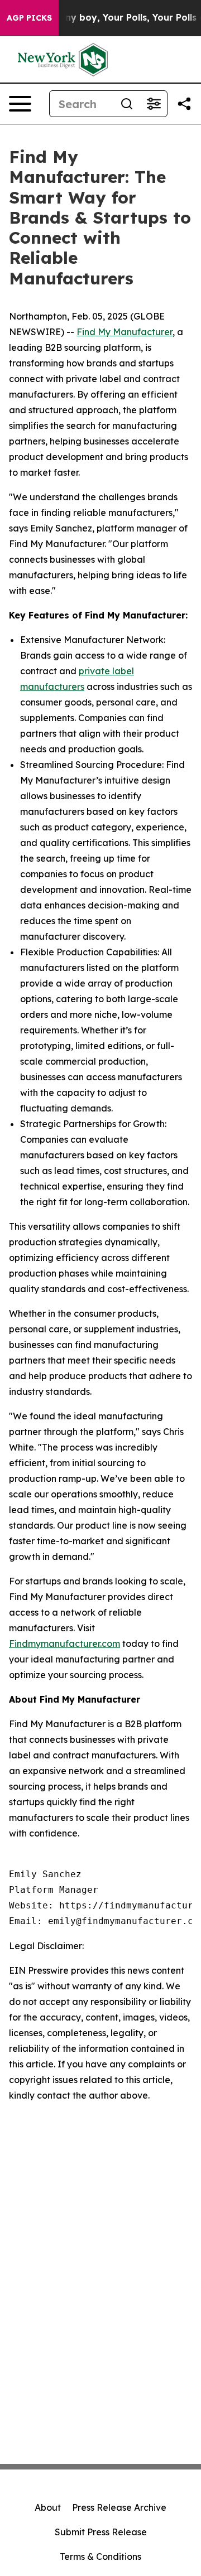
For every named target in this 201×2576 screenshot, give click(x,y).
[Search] (127, 104)
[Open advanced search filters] (154, 104)
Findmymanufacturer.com (64, 1644)
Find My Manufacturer (125, 332)
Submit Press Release (101, 2532)
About (48, 2507)
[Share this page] (184, 104)
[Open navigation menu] (20, 104)
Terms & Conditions (100, 2556)
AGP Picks (29, 18)
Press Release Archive (119, 2507)
